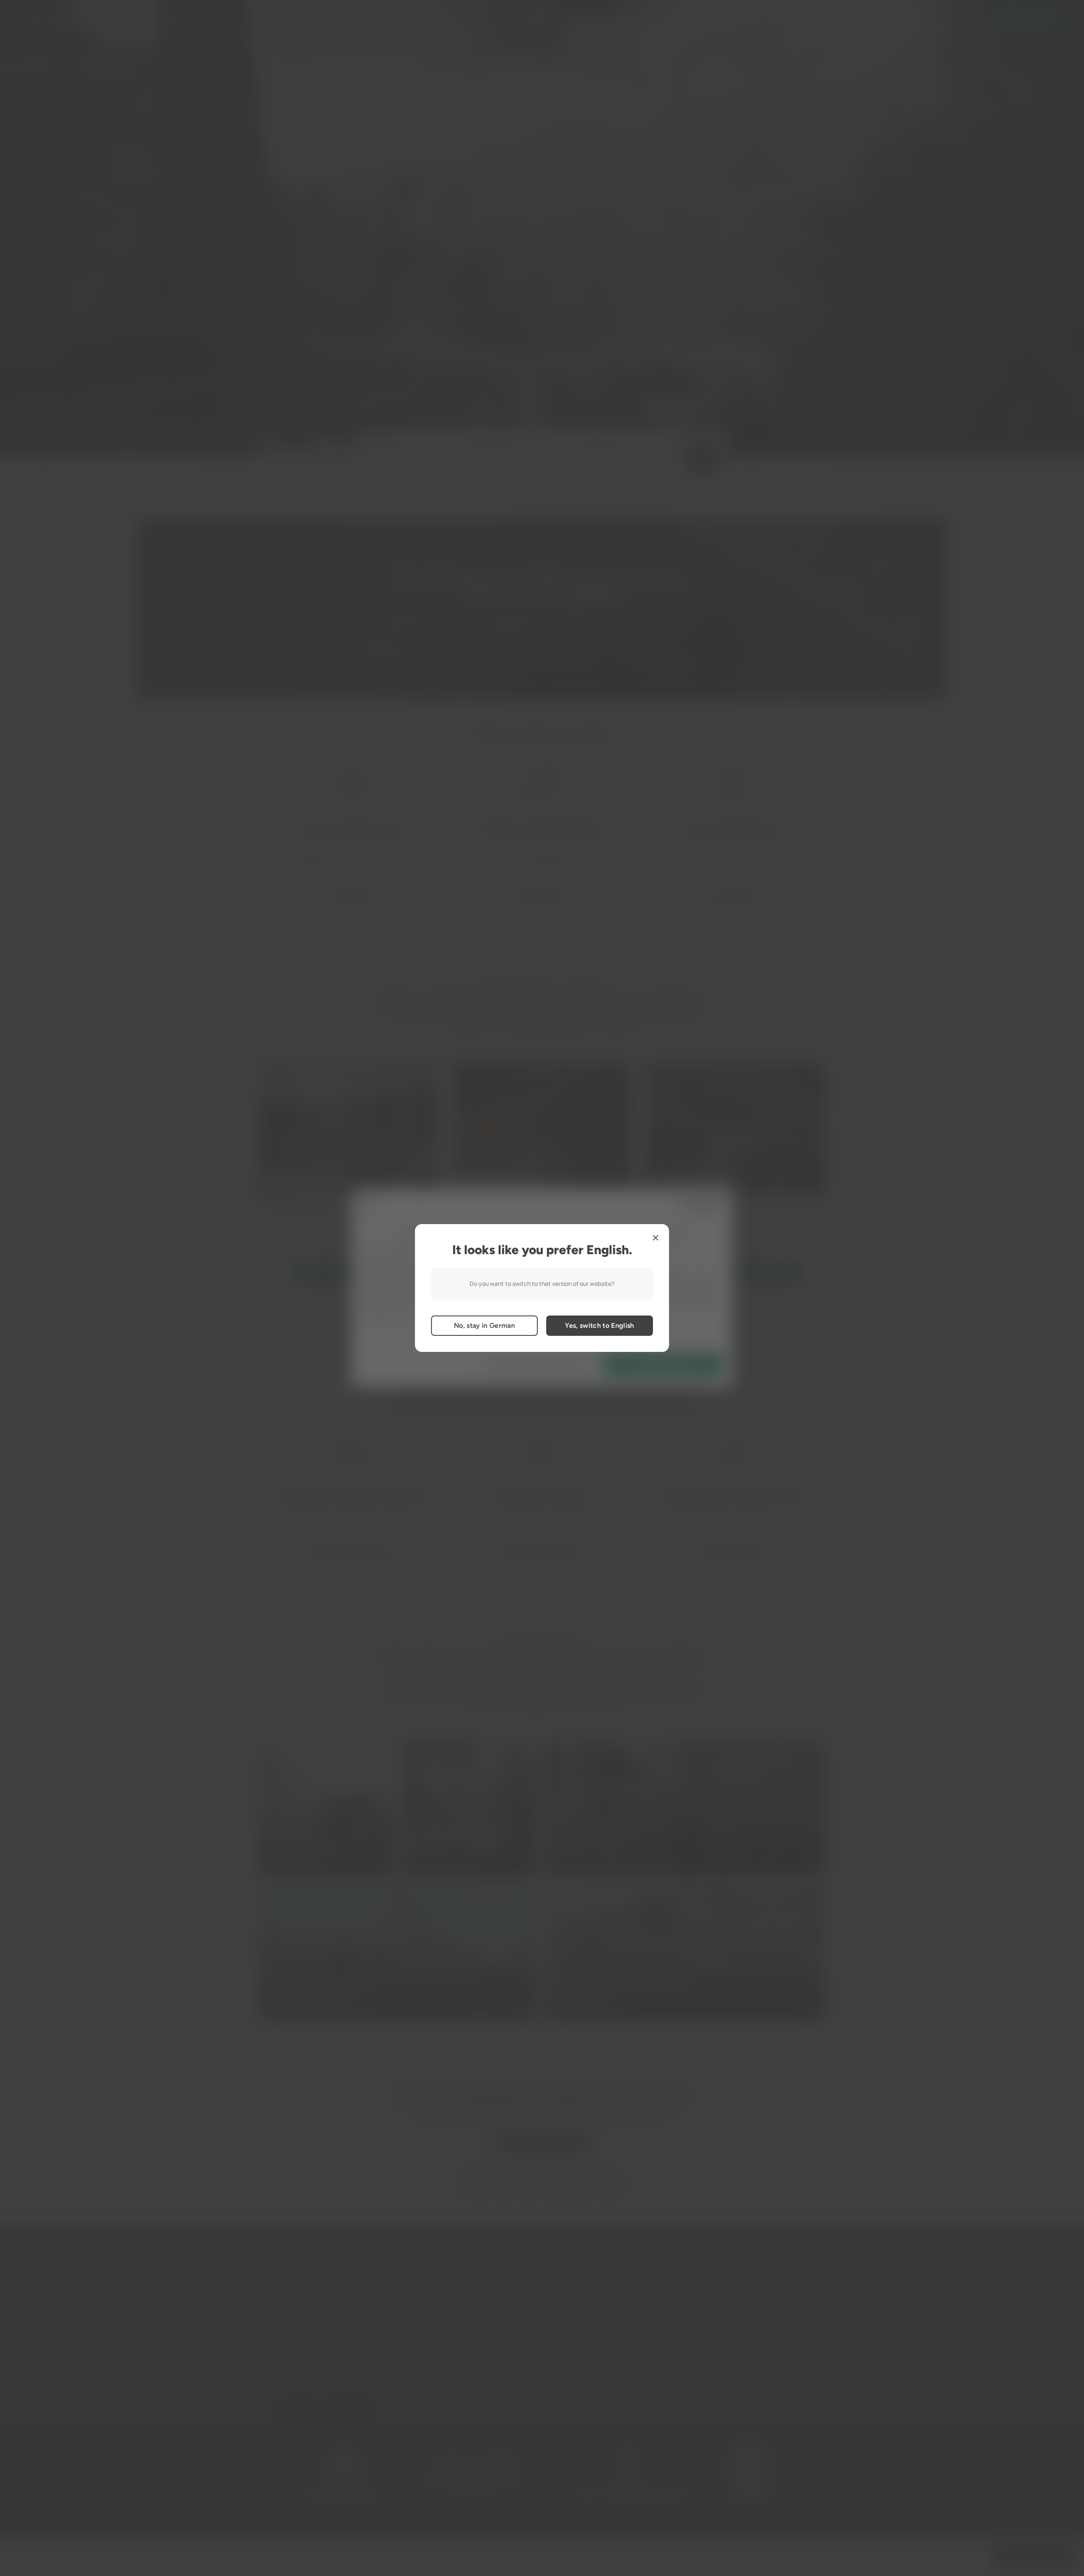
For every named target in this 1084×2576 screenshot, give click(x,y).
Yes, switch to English (599, 1325)
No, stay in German (484, 1325)
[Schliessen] (655, 1238)
